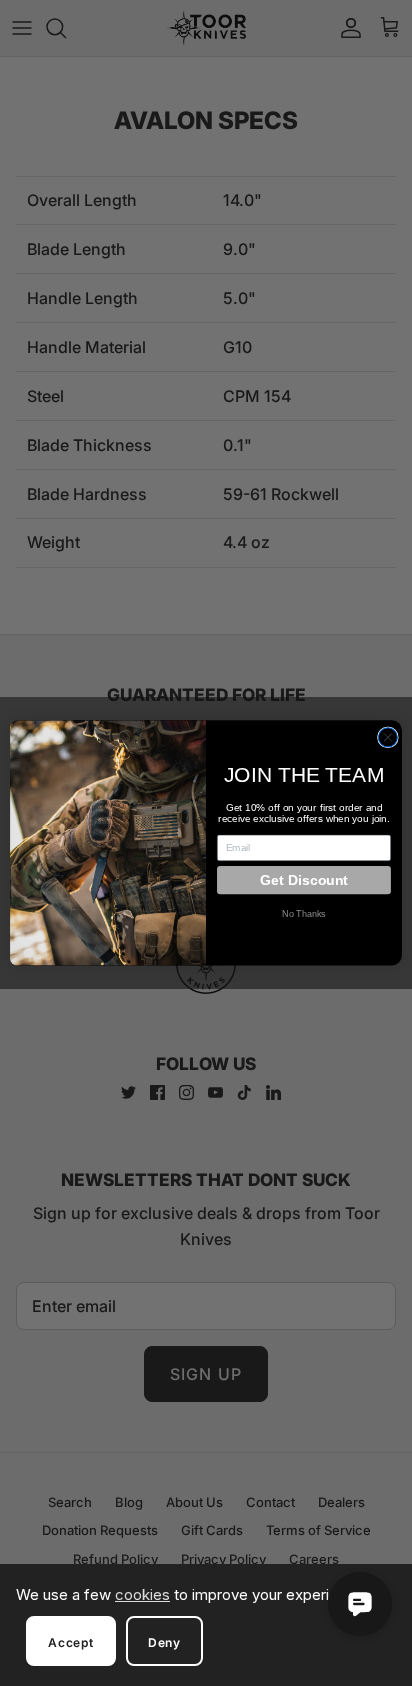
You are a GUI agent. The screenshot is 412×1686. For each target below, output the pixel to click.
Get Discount (304, 880)
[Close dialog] (387, 737)
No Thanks (304, 915)
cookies (142, 1594)
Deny (164, 1642)
